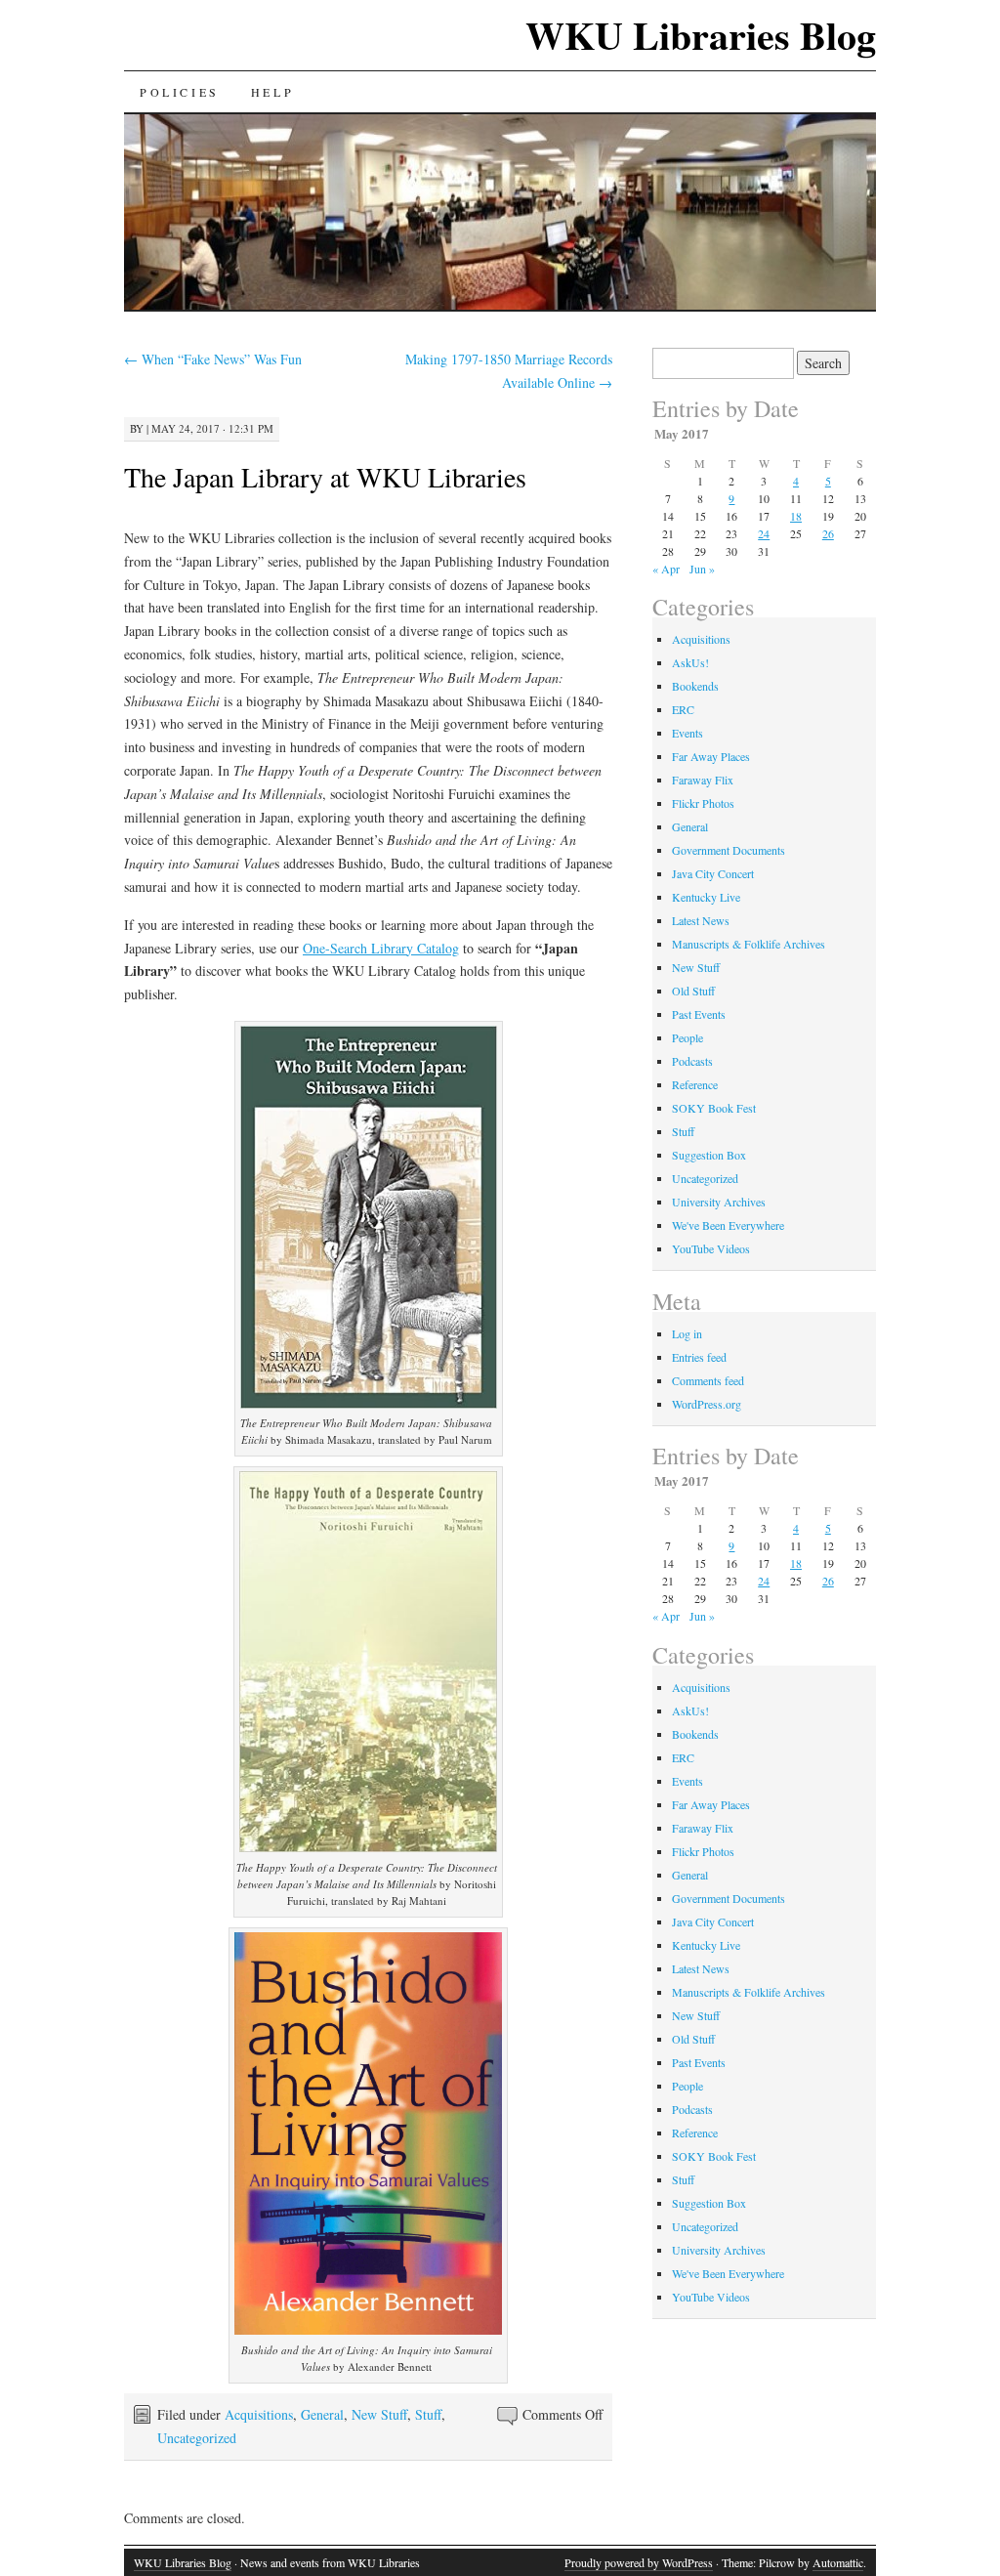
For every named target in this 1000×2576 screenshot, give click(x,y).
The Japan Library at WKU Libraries (325, 477)
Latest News (701, 920)
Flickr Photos (703, 803)
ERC (683, 709)
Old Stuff (693, 991)
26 (828, 533)
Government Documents (729, 850)
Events (687, 733)
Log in (687, 1333)
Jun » (702, 569)
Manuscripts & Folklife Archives (749, 944)
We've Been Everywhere (728, 1225)
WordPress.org (707, 1404)
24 (764, 533)
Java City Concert (713, 873)
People (687, 1037)
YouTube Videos (711, 1248)
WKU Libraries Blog (701, 35)
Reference (695, 1084)
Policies (180, 92)
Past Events (699, 1014)
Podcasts (692, 1061)
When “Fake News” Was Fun (213, 359)
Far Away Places (711, 756)
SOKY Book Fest (714, 1108)
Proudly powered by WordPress (639, 2562)
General (322, 2414)
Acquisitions (259, 2414)
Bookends (695, 686)
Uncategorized (197, 2438)
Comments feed (708, 1380)
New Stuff (379, 2414)
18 (796, 516)
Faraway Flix (703, 780)
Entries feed (699, 1357)
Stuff (428, 2414)
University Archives (719, 1202)
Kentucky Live (706, 897)
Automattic (838, 2562)
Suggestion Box (709, 1155)
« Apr (666, 569)
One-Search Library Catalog (381, 948)
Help (272, 92)
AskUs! (690, 662)
